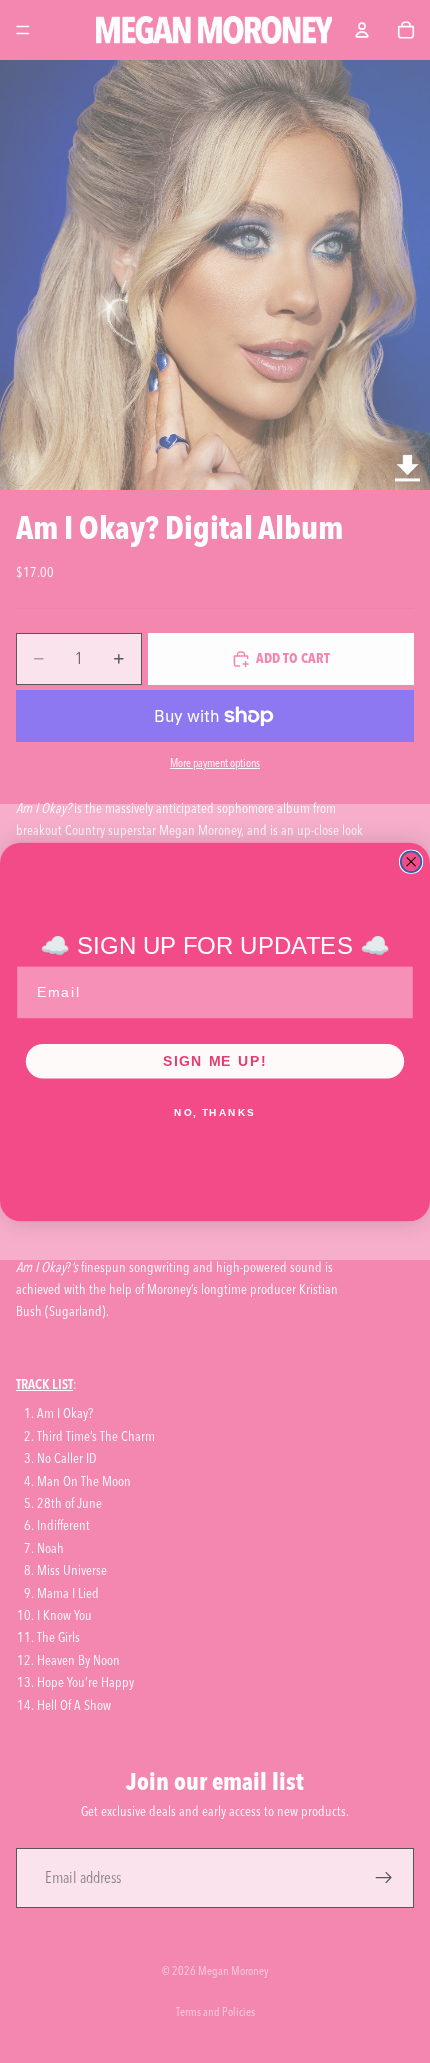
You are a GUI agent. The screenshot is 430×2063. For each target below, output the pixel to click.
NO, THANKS (215, 1113)
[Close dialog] (411, 861)
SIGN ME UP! (215, 1060)
